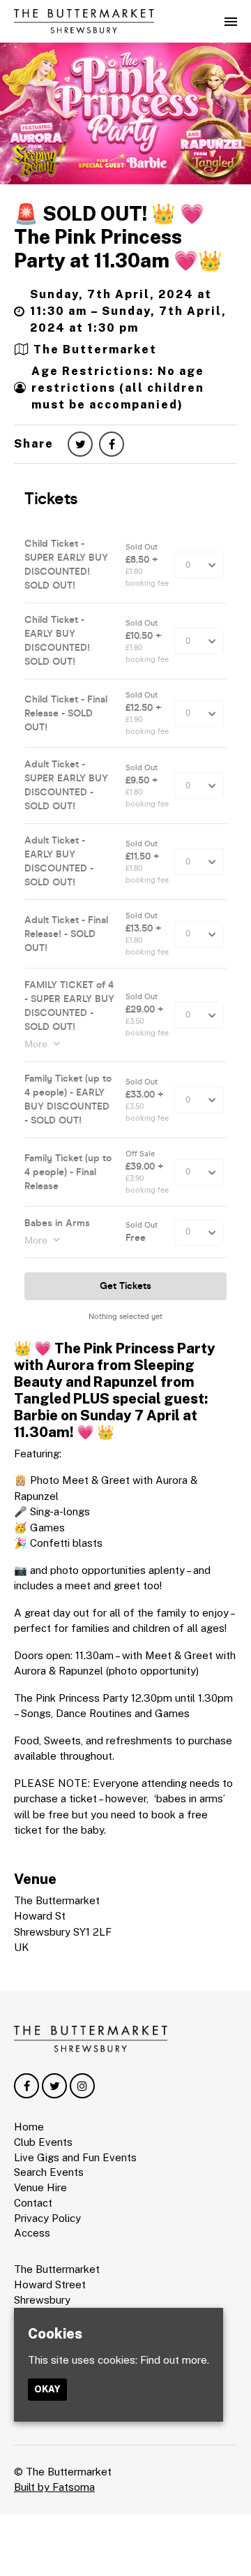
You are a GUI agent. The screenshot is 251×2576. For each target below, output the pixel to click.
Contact (33, 2203)
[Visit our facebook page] (112, 444)
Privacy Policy (47, 2218)
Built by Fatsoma (54, 2487)
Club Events (43, 2142)
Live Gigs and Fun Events (75, 2157)
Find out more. (175, 2360)
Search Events (49, 2172)
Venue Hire (40, 2187)
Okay (47, 2389)
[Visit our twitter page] (80, 444)
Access (32, 2233)
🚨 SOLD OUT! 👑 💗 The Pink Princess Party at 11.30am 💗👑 (118, 237)
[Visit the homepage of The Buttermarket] (84, 21)
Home (29, 2127)
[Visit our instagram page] (82, 2086)
